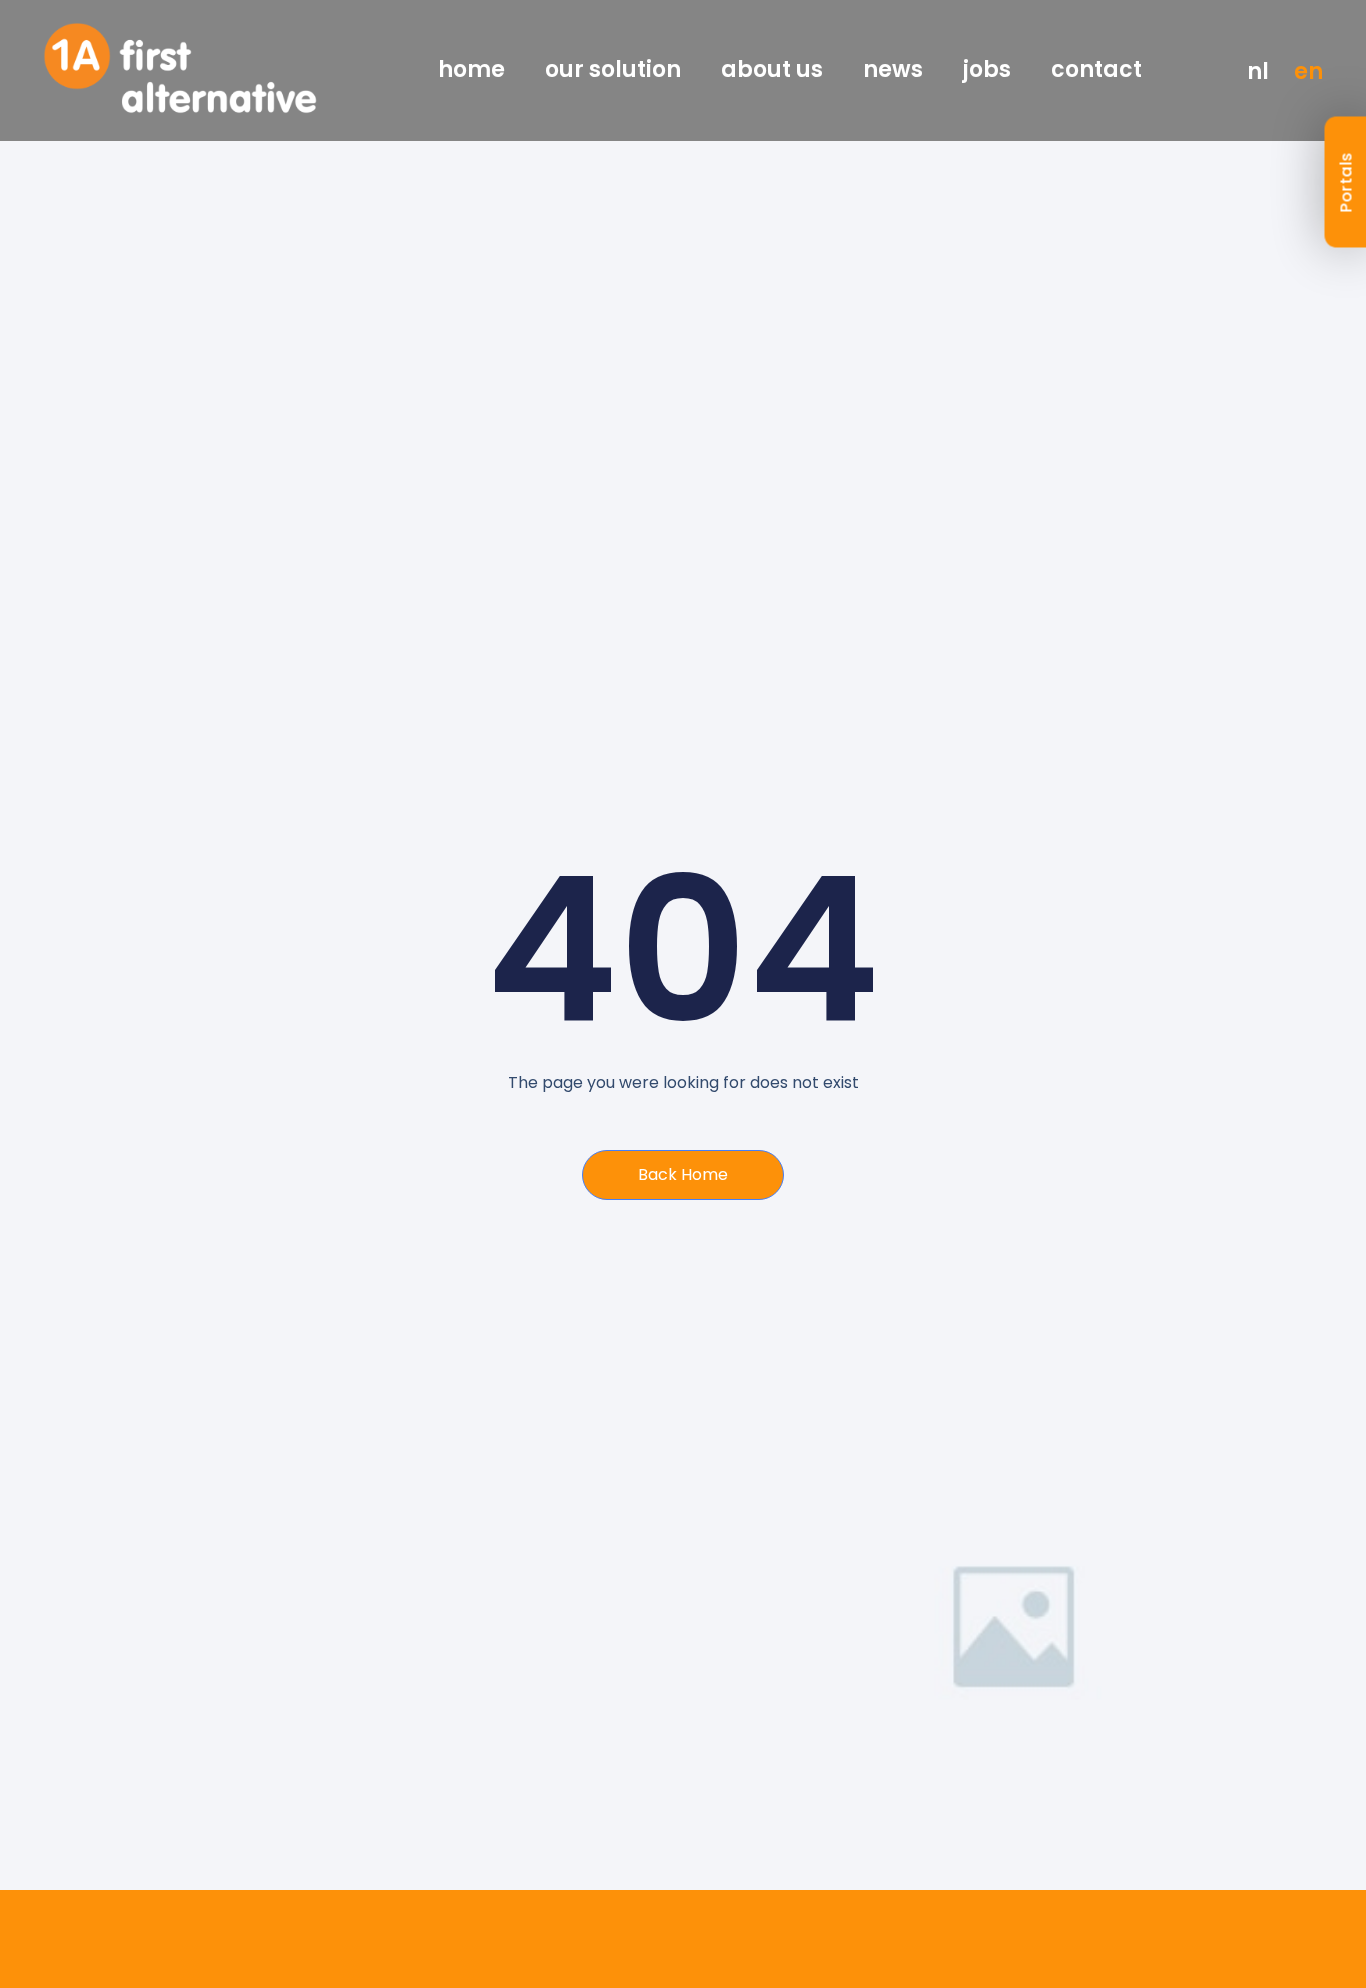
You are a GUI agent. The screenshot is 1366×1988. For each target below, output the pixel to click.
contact (1096, 70)
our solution (613, 70)
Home (471, 70)
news (893, 70)
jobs (987, 70)
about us (772, 70)
